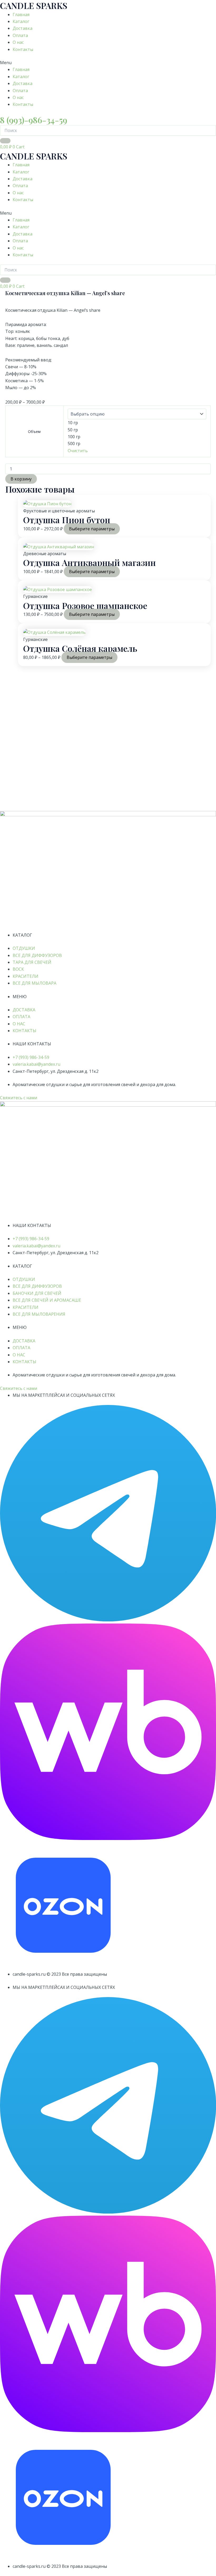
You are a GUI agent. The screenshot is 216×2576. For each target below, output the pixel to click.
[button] (108, 63)
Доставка (23, 28)
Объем (34, 431)
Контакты (23, 49)
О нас (18, 42)
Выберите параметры (92, 529)
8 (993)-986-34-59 (34, 120)
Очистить (78, 451)
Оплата (20, 35)
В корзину (21, 479)
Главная (21, 15)
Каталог (21, 21)
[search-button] (5, 141)
